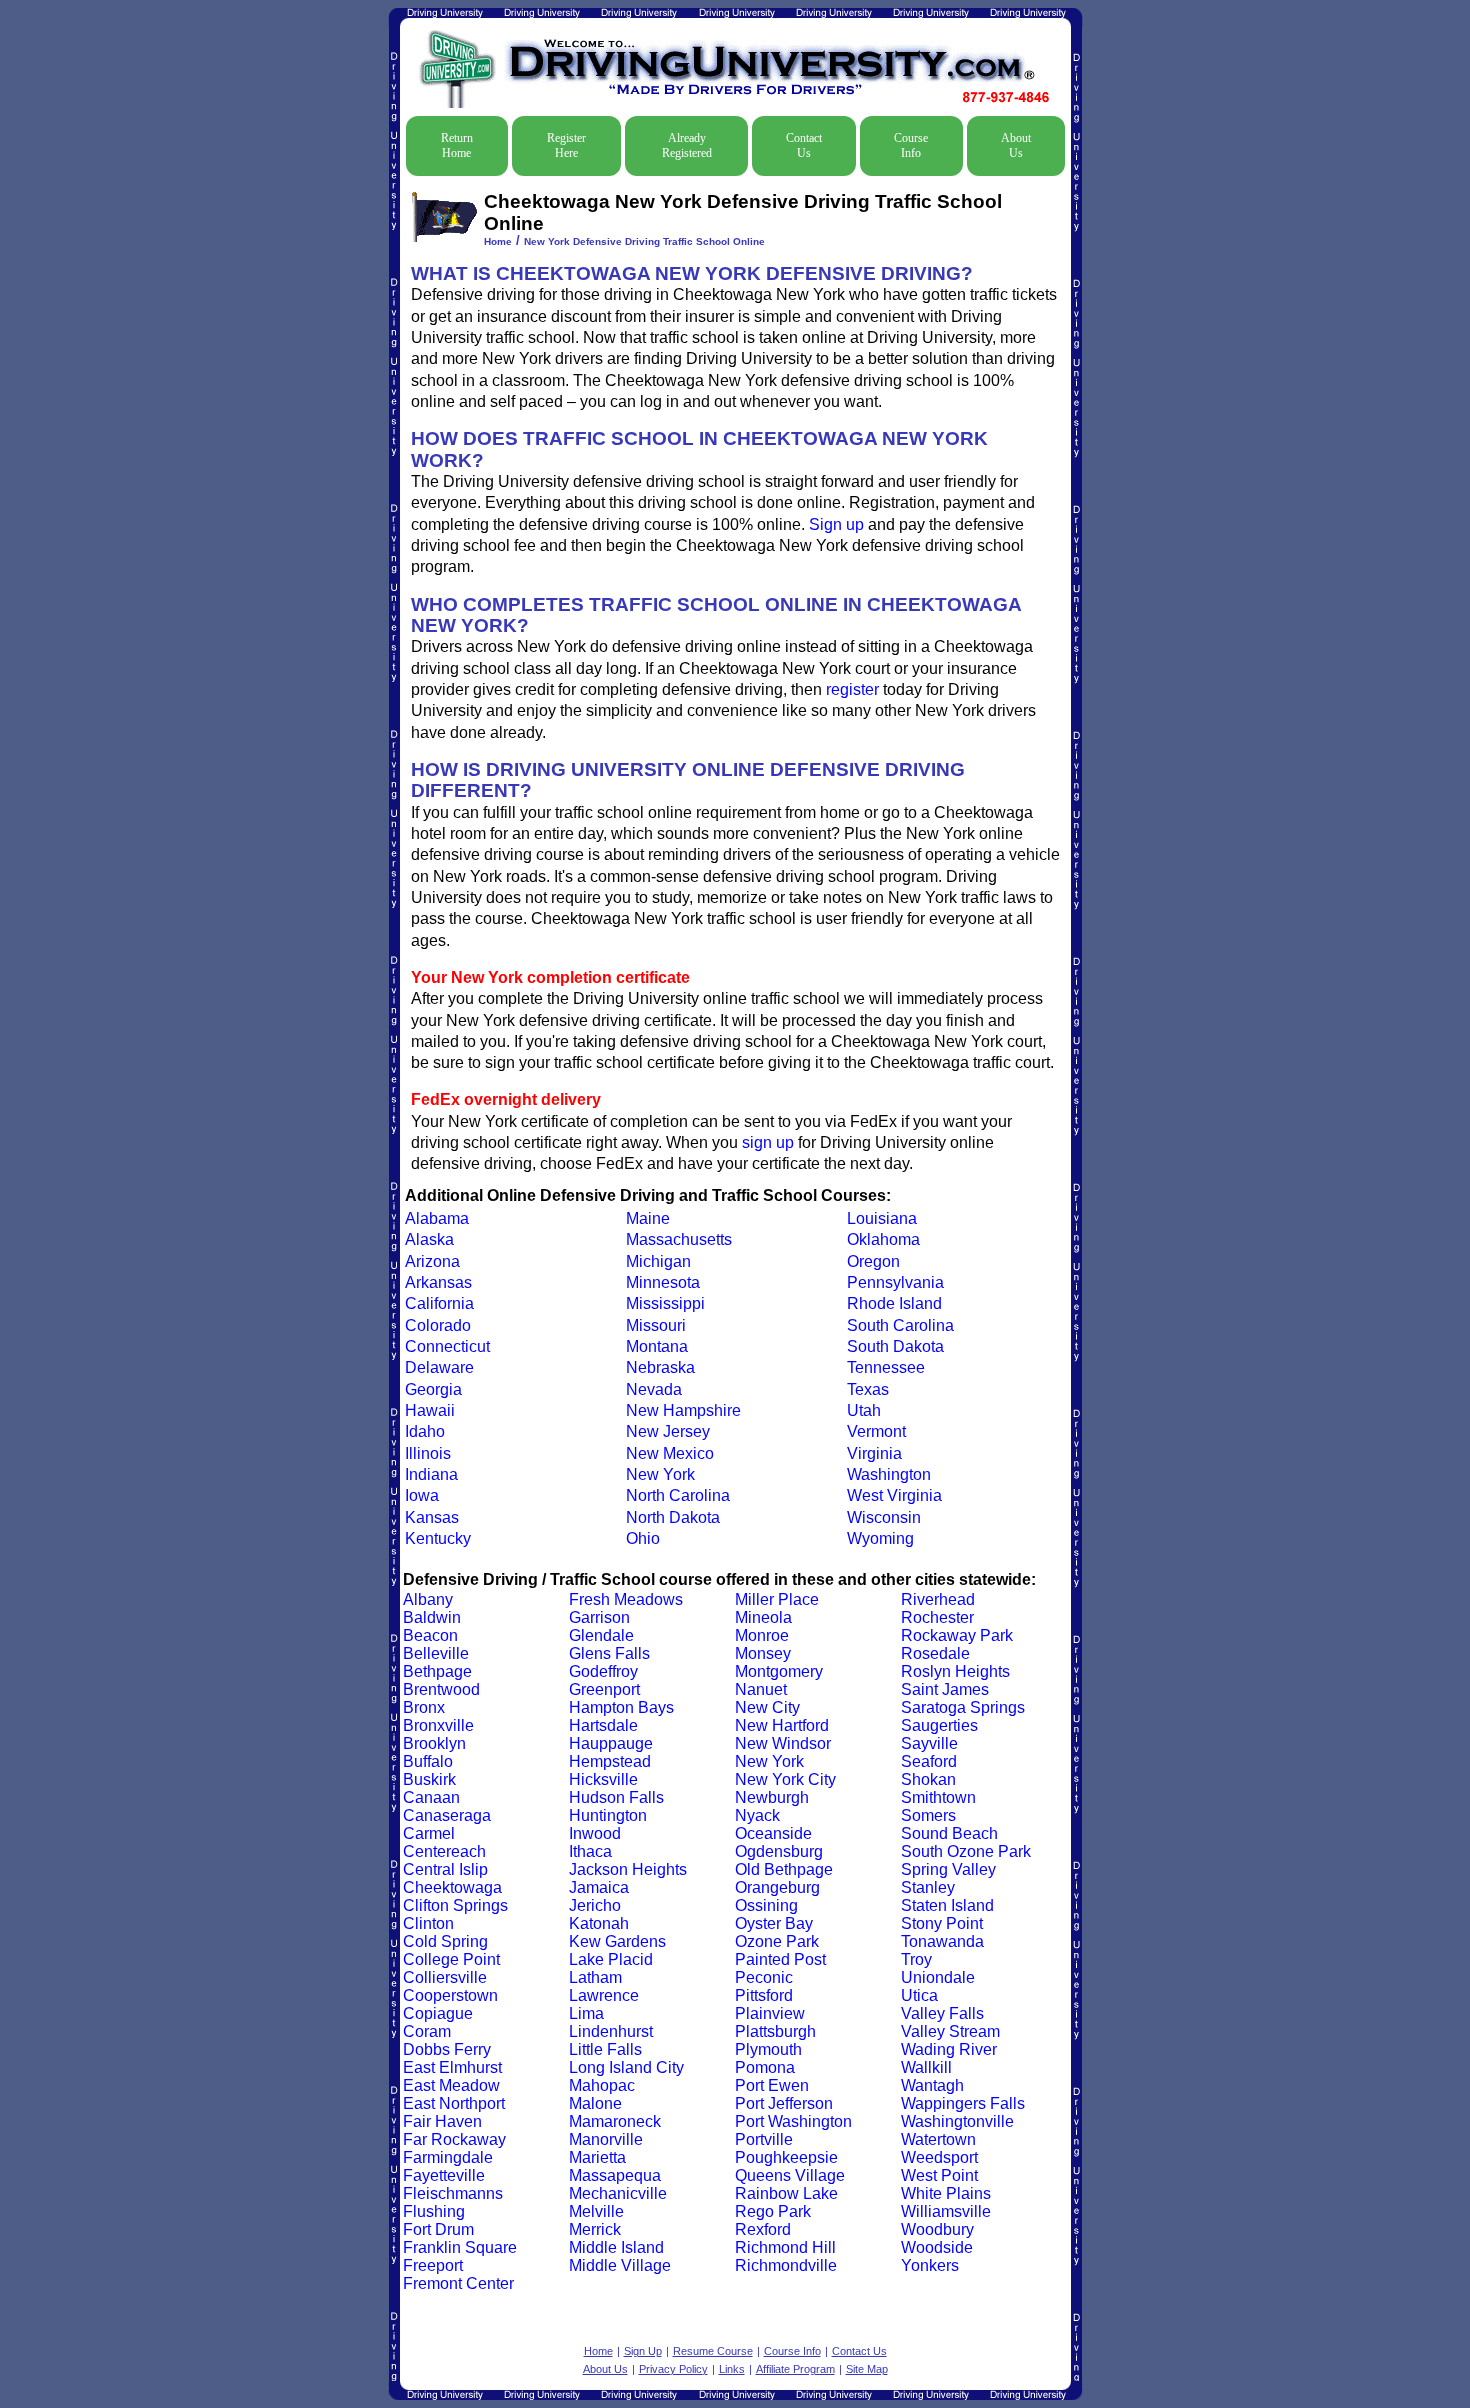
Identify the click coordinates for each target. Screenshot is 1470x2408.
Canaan (431, 1797)
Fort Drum (438, 2229)
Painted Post (780, 1959)
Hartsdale (603, 1725)
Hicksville (603, 1779)
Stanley (928, 1887)
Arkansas (438, 1282)
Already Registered (687, 145)
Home (498, 241)
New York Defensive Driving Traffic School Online (644, 241)
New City (767, 1707)
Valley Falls (942, 2013)
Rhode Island (894, 1303)
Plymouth (768, 2049)
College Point (451, 1959)
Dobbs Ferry (447, 2049)
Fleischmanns (453, 2193)
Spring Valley (948, 1869)
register (852, 689)
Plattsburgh (775, 2031)
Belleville (436, 1653)
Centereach (444, 1851)
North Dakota (673, 1517)
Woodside (937, 2247)
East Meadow (451, 2085)
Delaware (439, 1367)
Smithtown (938, 1797)
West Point (939, 2175)
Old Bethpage (784, 1869)
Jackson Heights (628, 1869)
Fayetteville (444, 2175)
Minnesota (663, 1282)
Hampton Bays (621, 1707)
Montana (657, 1346)
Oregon (873, 1261)
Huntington (608, 1815)
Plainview (770, 2013)
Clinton (428, 1923)
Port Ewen (772, 2085)
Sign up (836, 524)
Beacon (430, 1635)
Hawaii (430, 1410)
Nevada (654, 1389)
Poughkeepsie (786, 2157)
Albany (428, 1599)
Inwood (595, 1833)
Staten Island (947, 1905)
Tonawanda (942, 1941)
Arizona (432, 1261)
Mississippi (665, 1303)
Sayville (929, 1743)
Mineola (763, 1617)
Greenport (604, 1689)
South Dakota (895, 1346)
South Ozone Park (966, 1851)
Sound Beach (949, 1833)
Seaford (929, 1761)
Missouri (656, 1325)
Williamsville (946, 2211)
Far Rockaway (454, 2139)
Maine (648, 1218)
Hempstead (610, 1761)
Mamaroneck (615, 2121)
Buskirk (429, 1779)
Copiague (438, 2013)
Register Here (566, 145)
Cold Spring (445, 1941)
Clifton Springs (455, 1905)
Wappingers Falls (963, 2103)
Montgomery (779, 1671)
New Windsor (783, 1743)
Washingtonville (957, 2121)
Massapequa (615, 2175)
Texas (868, 1389)
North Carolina (678, 1495)
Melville (596, 2211)
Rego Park (773, 2211)
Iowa (422, 1495)
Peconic (764, 1977)
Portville (764, 2139)
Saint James (945, 1689)
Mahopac (602, 2085)
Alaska (429, 1239)
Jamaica (599, 1887)
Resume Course (713, 2351)
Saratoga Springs (963, 1707)
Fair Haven (442, 2121)
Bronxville (438, 1725)
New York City (785, 1779)
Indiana (431, 1474)
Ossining (766, 1905)
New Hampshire (683, 1410)
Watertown (938, 2139)
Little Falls (605, 2049)
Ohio (643, 1538)
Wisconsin (884, 1517)
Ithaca (590, 1851)
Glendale (601, 1635)
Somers (928, 1815)
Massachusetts (679, 1239)
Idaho (425, 1431)
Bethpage (437, 1671)
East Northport (454, 2103)
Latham (595, 1977)
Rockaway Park (957, 1635)
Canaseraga (447, 1815)
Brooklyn (434, 1743)
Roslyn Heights (955, 1671)
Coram (427, 2031)
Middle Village (620, 2265)
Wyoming (880, 1538)
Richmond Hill (785, 2247)
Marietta (597, 2157)
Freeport (433, 2265)
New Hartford (782, 1725)
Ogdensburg (779, 1851)
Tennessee (886, 1367)
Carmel (429, 1833)
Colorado (438, 1325)
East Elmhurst (452, 2067)
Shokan (928, 1779)
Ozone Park (777, 1941)
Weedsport (939, 2157)
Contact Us (804, 145)
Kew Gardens (617, 1941)
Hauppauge (611, 1743)
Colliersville (445, 1977)
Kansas (432, 1517)
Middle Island (616, 2247)
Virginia (874, 1453)
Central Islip (445, 1869)
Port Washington (793, 2121)
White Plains (946, 2193)
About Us (1016, 145)
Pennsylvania (895, 1282)
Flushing (434, 2211)
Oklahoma (883, 1239)
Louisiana (882, 1218)
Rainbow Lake (786, 2193)
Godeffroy (603, 1671)
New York (660, 1474)
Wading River (949, 2049)
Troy (916, 1959)
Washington (889, 1474)
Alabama (437, 1218)
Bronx (424, 1707)
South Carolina (900, 1325)
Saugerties (939, 1725)
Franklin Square (460, 2247)
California (439, 1303)
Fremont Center (458, 2283)
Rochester (937, 1617)
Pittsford (764, 1995)
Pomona (765, 2067)
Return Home (457, 145)
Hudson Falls (616, 1797)
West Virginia (894, 1495)
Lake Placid (611, 1959)
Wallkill (926, 2067)
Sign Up (643, 2351)
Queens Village (790, 2175)
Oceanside (773, 1833)
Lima (586, 2013)
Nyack (757, 1815)
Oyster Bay (774, 1923)
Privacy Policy (673, 2369)
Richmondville (786, 2265)
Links (732, 2369)
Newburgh (772, 1797)
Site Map (867, 2369)
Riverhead (938, 1599)
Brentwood (441, 1689)
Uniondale (938, 1977)
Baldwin (432, 1617)
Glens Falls (609, 1653)
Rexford (763, 2229)
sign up (768, 1142)
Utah (864, 1410)
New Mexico (670, 1453)
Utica (919, 1995)
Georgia (433, 1389)
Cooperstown (450, 1995)
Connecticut (447, 1346)
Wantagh (932, 2085)
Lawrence (604, 1995)
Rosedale (935, 1653)
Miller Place (777, 1599)
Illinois (428, 1453)
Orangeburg (777, 1887)
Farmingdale (448, 2157)
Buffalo (428, 1761)
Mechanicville (618, 2193)
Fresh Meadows (626, 1599)
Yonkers (930, 2265)
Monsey (763, 1653)
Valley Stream (950, 2031)
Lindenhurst (611, 2031)
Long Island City (626, 2067)
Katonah (599, 1923)
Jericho (595, 1905)
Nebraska (660, 1367)
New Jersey (668, 1431)
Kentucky (438, 1538)
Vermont (876, 1431)
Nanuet (761, 1689)
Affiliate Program (795, 2369)
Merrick (595, 2229)
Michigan (658, 1261)
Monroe (762, 1635)
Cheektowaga (452, 1887)
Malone (595, 2103)
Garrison (599, 1617)
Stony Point (942, 1923)
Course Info (911, 145)
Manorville (606, 2139)
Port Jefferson (784, 2103)
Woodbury (937, 2229)
